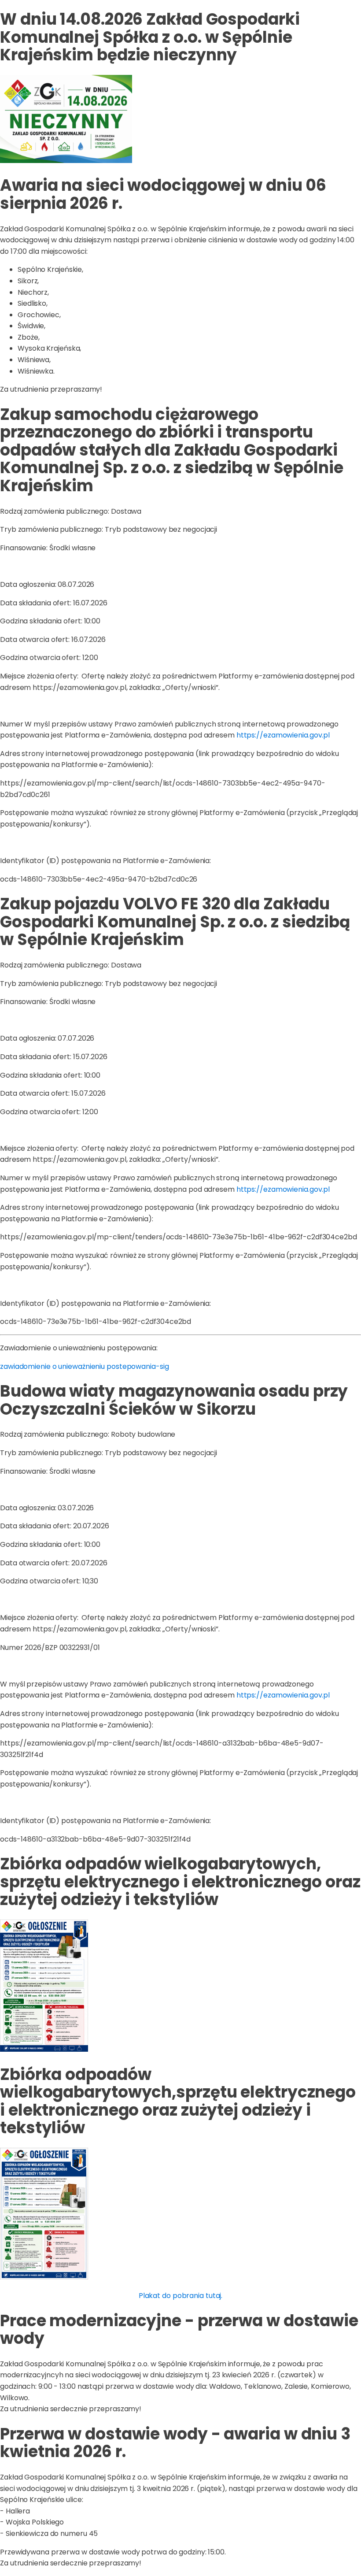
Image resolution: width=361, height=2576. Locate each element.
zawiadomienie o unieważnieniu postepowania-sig (84, 1366)
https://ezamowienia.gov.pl (283, 735)
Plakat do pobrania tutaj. (181, 2296)
